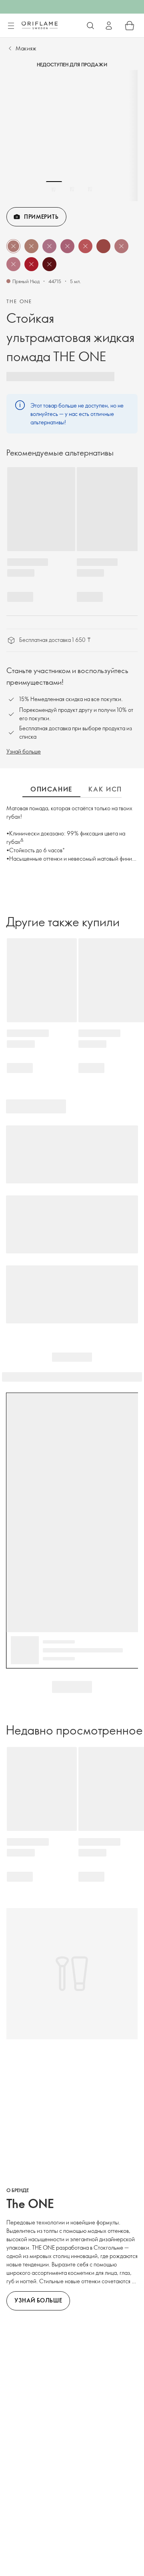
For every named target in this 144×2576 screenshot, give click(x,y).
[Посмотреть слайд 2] (72, 189)
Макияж (26, 48)
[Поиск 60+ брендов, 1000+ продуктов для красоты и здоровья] (90, 26)
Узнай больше (24, 751)
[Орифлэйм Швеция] (40, 25)
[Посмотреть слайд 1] (54, 189)
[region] (72, 136)
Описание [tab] (51, 789)
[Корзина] (130, 26)
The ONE (19, 301)
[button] (13, 246)
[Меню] (11, 26)
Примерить (41, 217)
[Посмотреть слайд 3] (90, 189)
